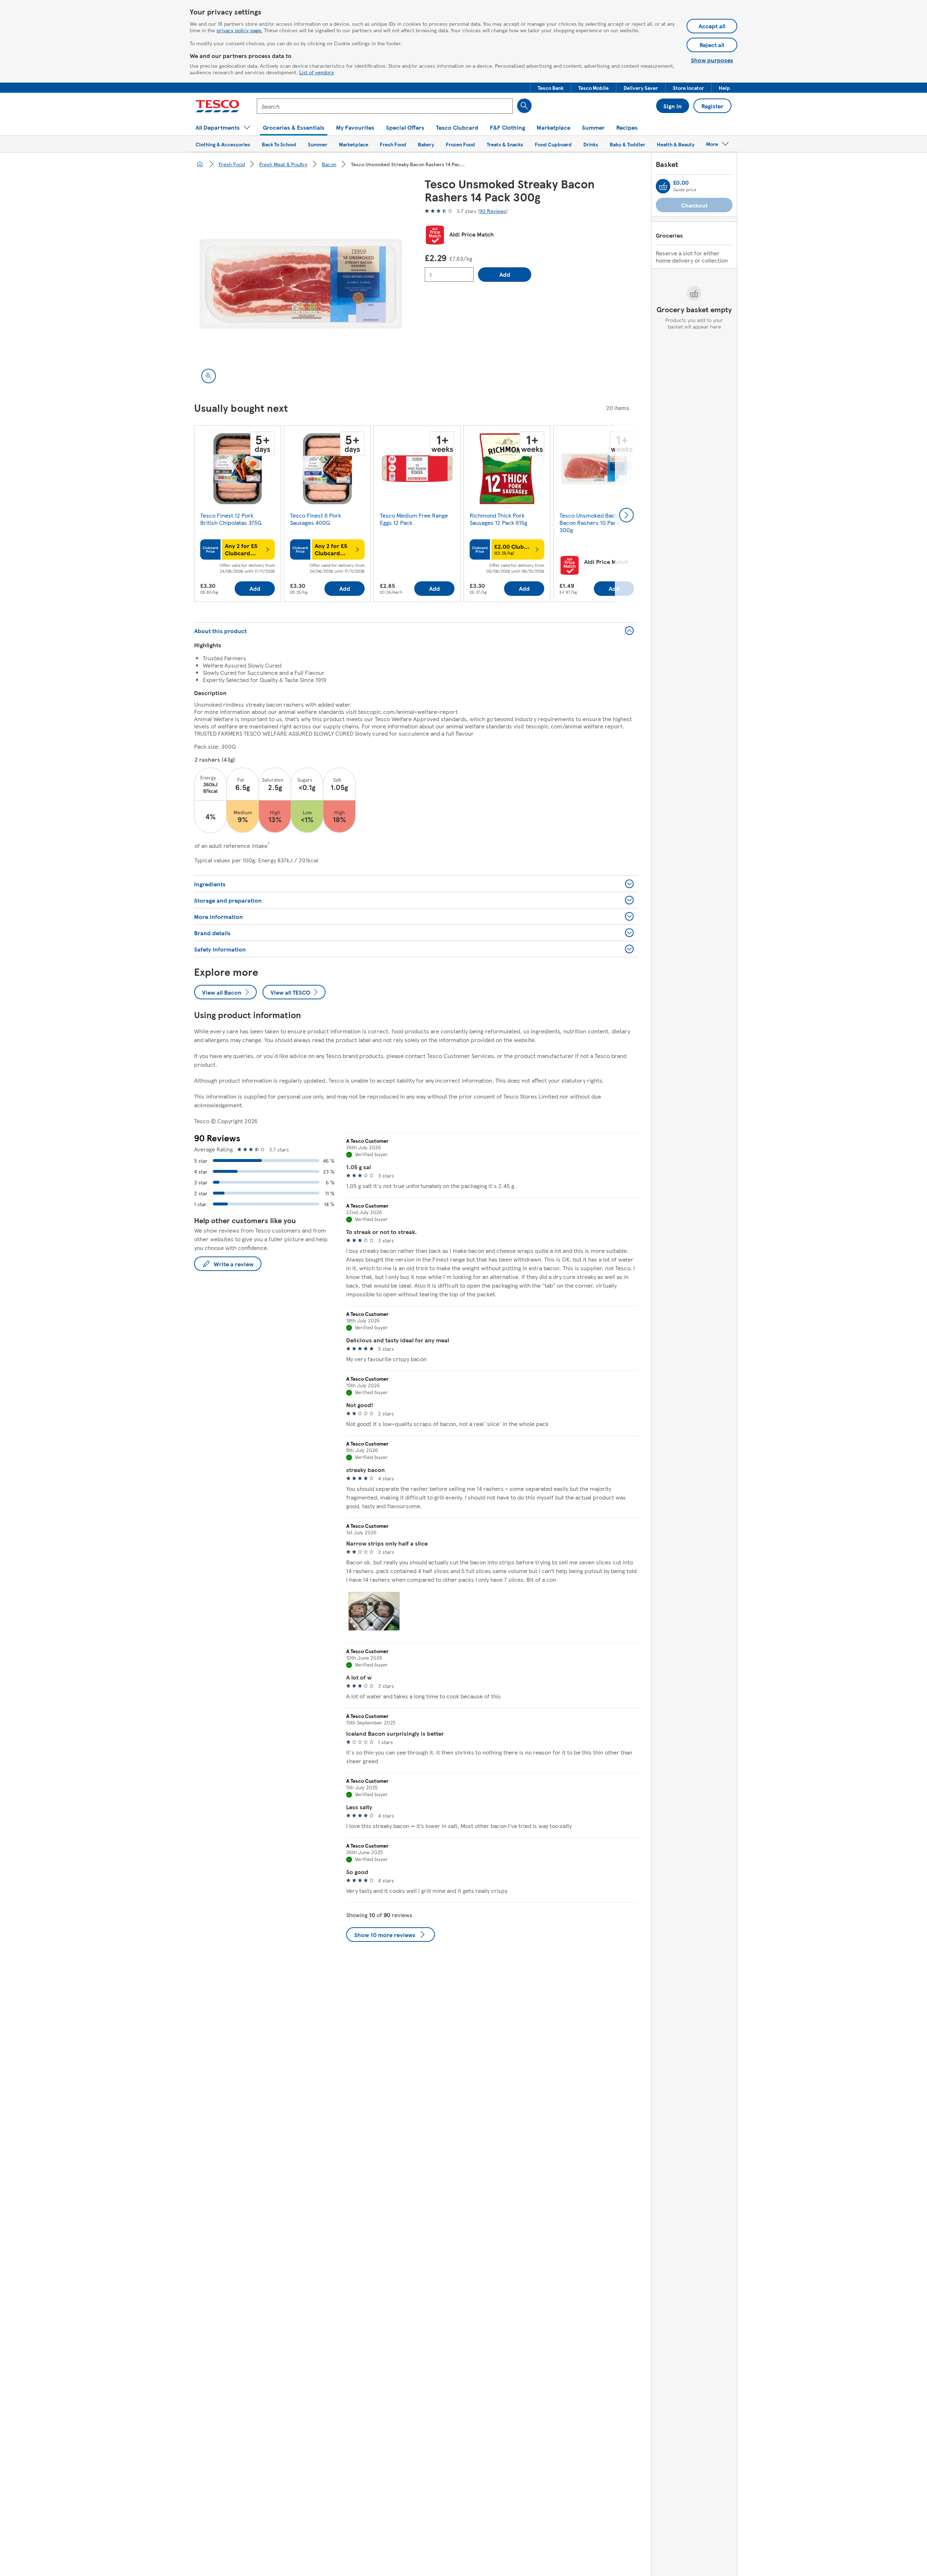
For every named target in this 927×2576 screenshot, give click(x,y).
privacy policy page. (240, 30)
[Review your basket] (663, 186)
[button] (551, 88)
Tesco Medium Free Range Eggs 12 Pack (414, 519)
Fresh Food (232, 164)
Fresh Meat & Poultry (283, 164)
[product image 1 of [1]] (301, 284)
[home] (200, 164)
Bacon (329, 164)
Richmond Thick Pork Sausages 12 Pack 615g (498, 519)
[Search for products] (524, 106)
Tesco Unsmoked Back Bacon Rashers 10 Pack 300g (590, 522)
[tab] (374, 1611)
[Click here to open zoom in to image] (209, 376)
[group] (238, 515)
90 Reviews (493, 211)
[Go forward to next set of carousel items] (626, 515)
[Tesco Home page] (217, 106)
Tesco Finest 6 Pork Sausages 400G (316, 519)
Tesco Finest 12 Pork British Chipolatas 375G (231, 519)
